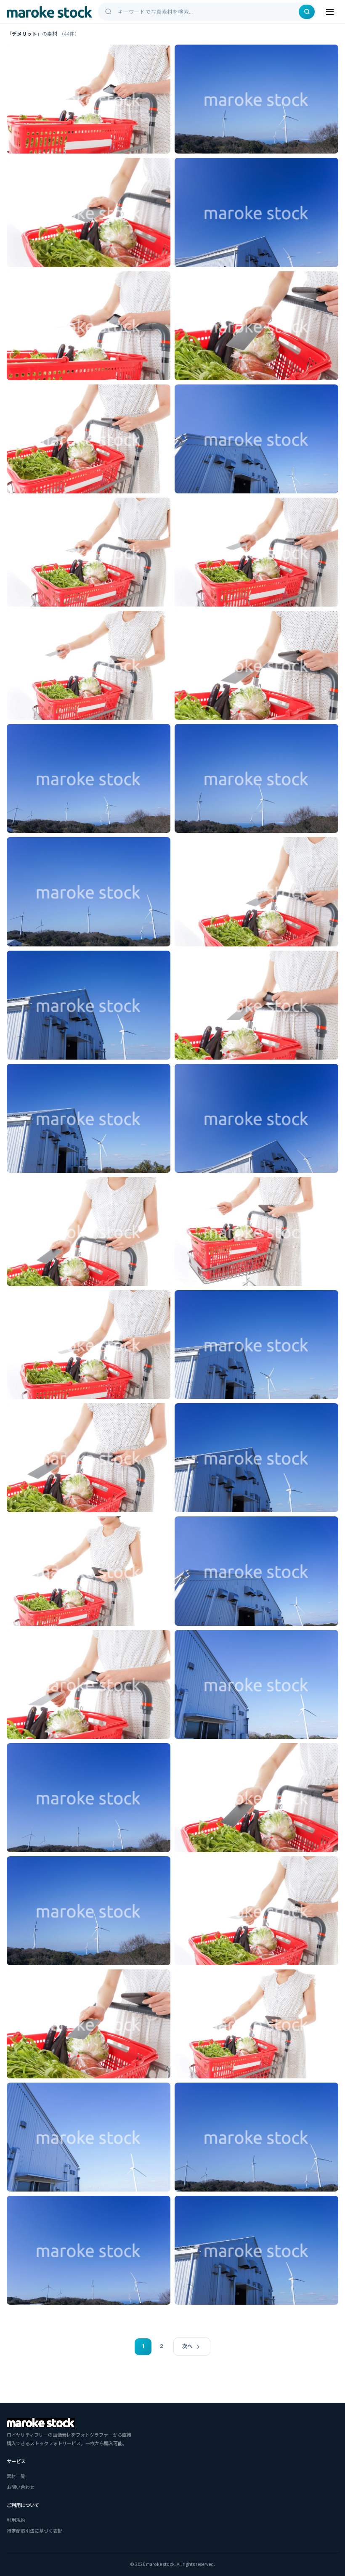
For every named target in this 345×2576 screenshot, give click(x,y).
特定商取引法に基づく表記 (34, 2531)
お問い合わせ (21, 2487)
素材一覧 (16, 2476)
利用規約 (16, 2520)
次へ (187, 2346)
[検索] (307, 12)
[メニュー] (330, 12)
